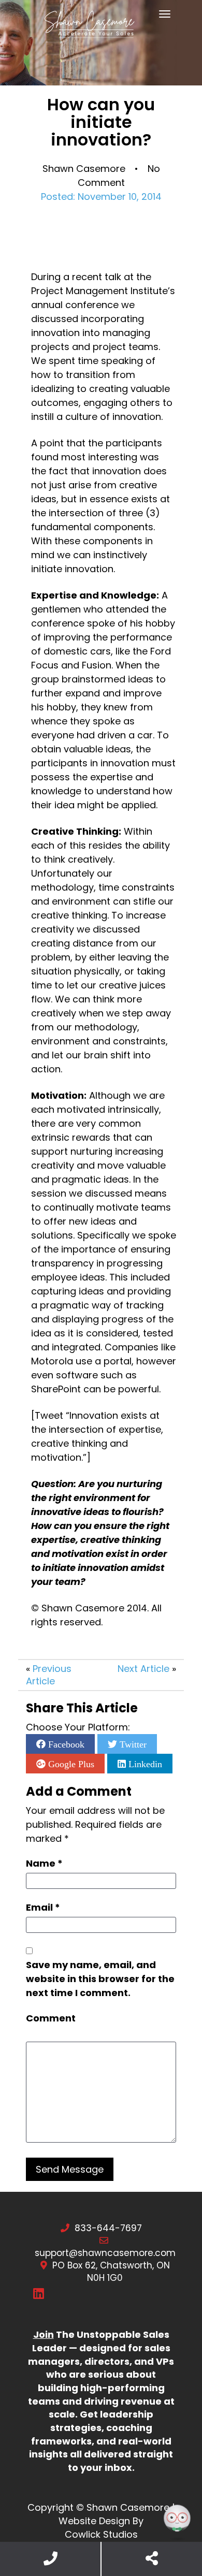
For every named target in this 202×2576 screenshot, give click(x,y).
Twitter (132, 1744)
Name (44, 1863)
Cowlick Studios (101, 2534)
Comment (51, 2018)
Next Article (143, 1669)
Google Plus (70, 1764)
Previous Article (49, 1675)
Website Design (94, 2521)
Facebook (65, 1744)
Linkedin (144, 1764)
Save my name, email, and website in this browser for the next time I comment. (100, 1979)
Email (43, 1907)
